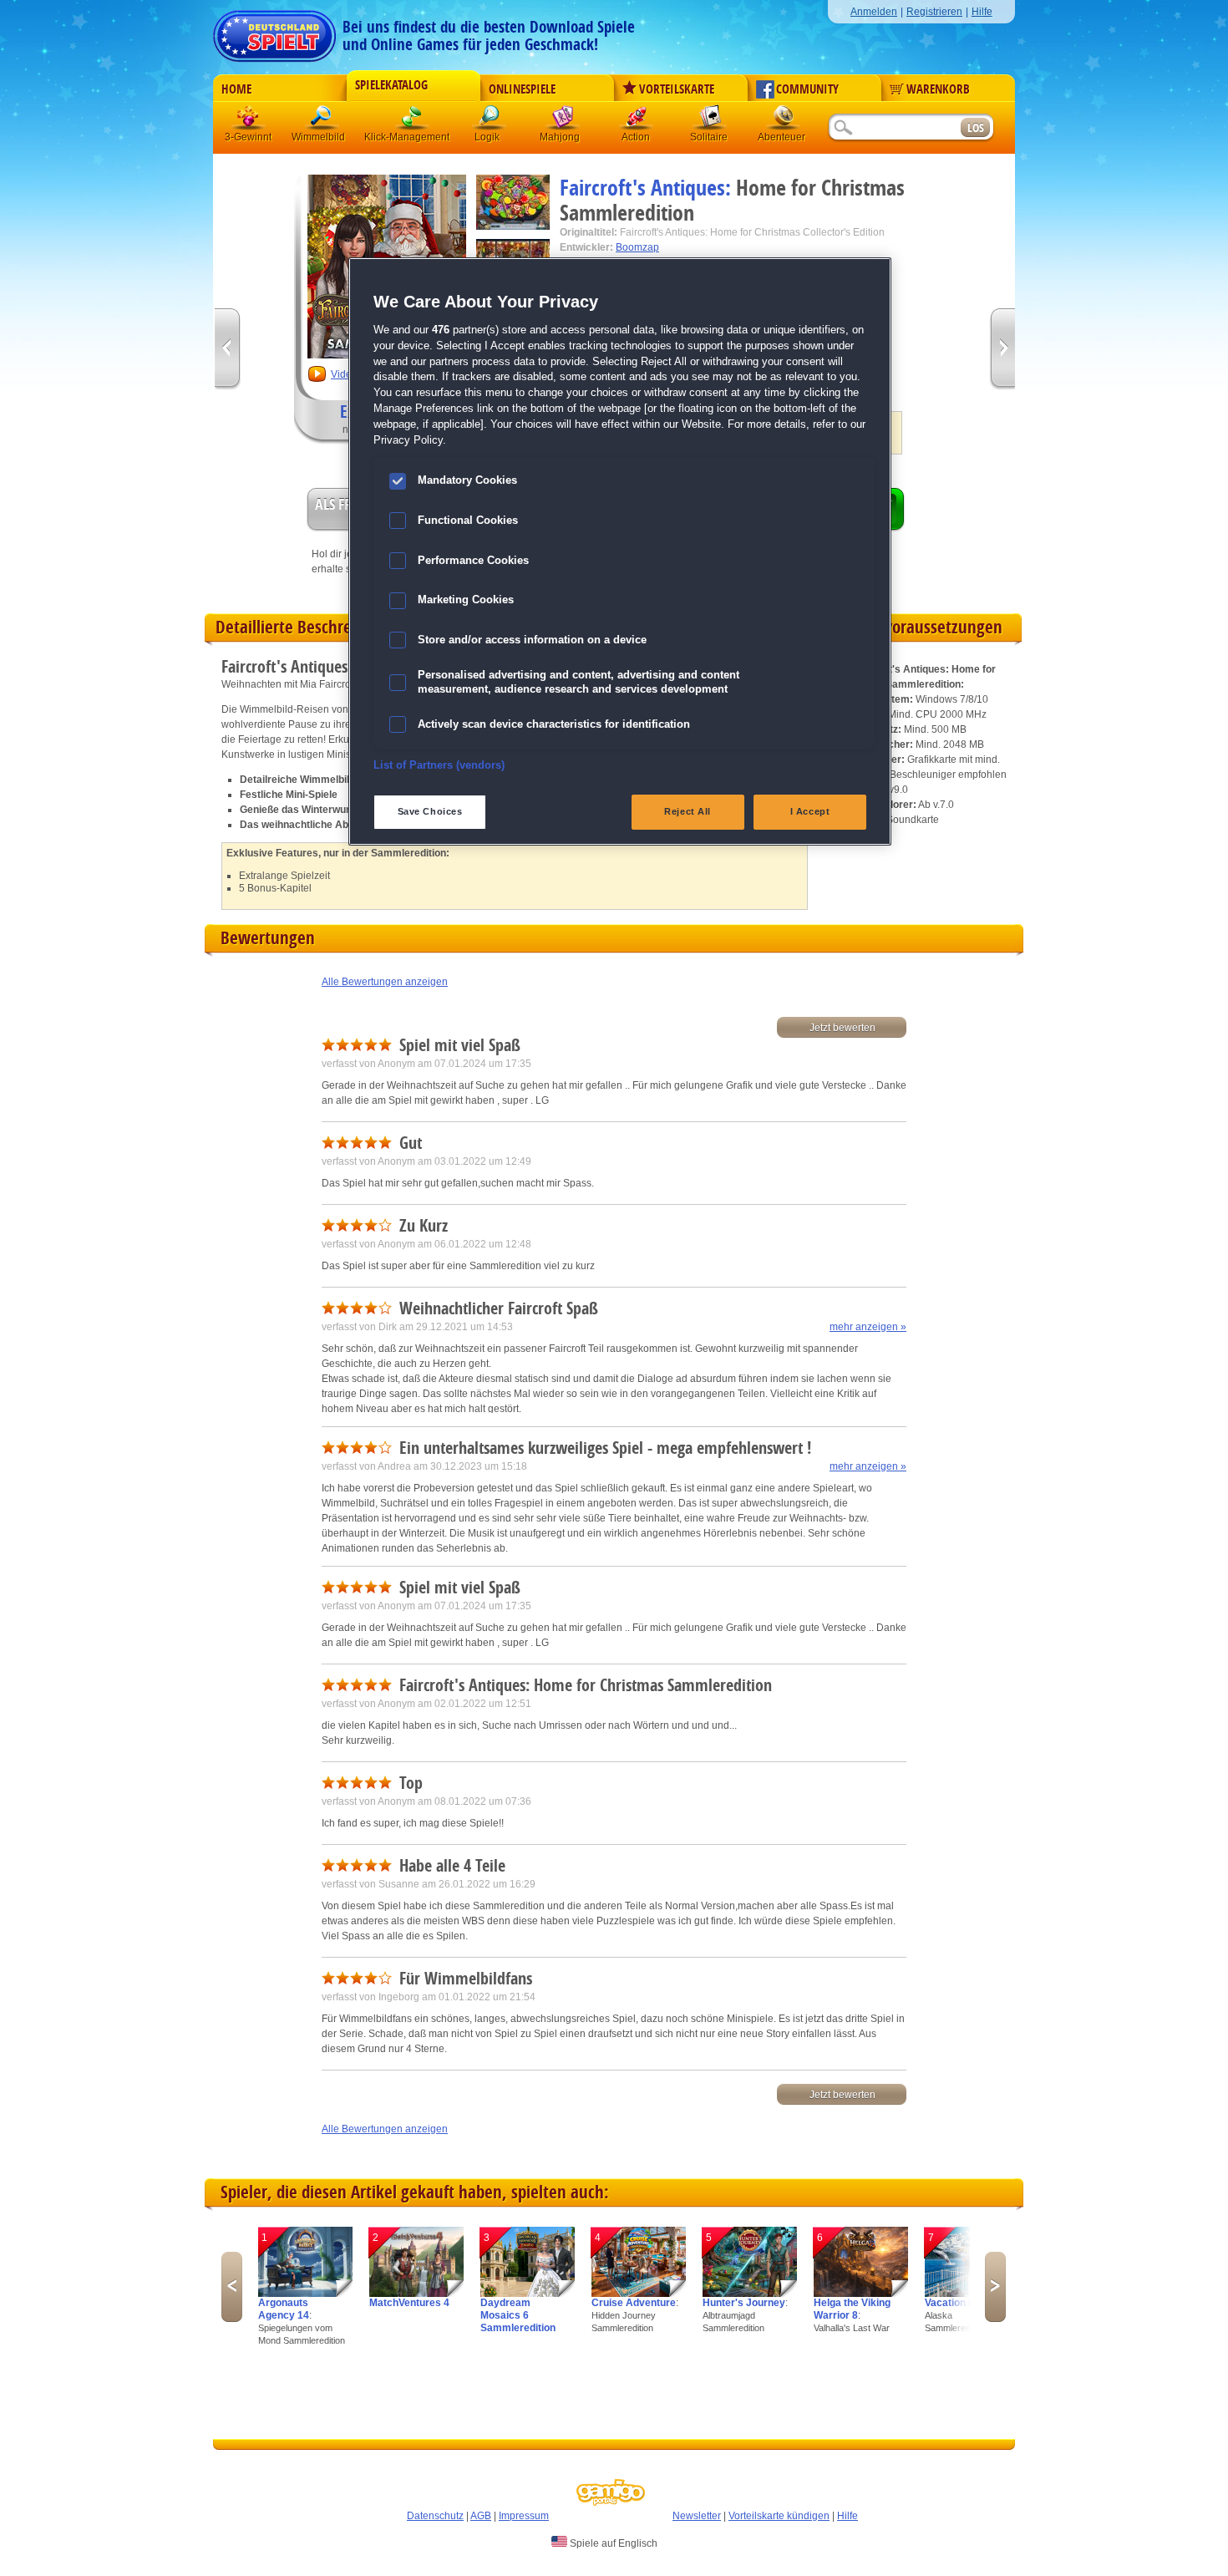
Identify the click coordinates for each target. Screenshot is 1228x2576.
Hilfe (982, 12)
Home (236, 89)
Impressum (524, 2516)
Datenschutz (435, 2516)
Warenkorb (938, 89)
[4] (639, 2294)
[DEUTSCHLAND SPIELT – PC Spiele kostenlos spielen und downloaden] (274, 31)
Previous (232, 2287)
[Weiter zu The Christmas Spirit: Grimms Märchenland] (1002, 350)
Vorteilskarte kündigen (779, 2516)
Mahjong (563, 121)
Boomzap (637, 247)
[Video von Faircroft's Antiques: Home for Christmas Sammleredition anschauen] (317, 380)
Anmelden (874, 12)
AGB (481, 2516)
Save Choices (430, 811)
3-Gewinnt (248, 137)
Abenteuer (784, 121)
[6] (861, 2294)
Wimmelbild (322, 121)
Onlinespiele (522, 89)
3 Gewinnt (249, 121)
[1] (305, 2294)
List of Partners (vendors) (439, 765)
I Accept (810, 811)
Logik (490, 121)
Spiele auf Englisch (612, 2543)
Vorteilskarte (677, 89)
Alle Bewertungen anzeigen (385, 982)
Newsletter (697, 2516)
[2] (416, 2294)
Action (637, 121)
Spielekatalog (391, 85)
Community (807, 89)
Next (995, 2287)
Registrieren (934, 12)
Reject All (688, 811)
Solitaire (710, 121)
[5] (750, 2294)
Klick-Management (413, 121)
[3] (528, 2294)
